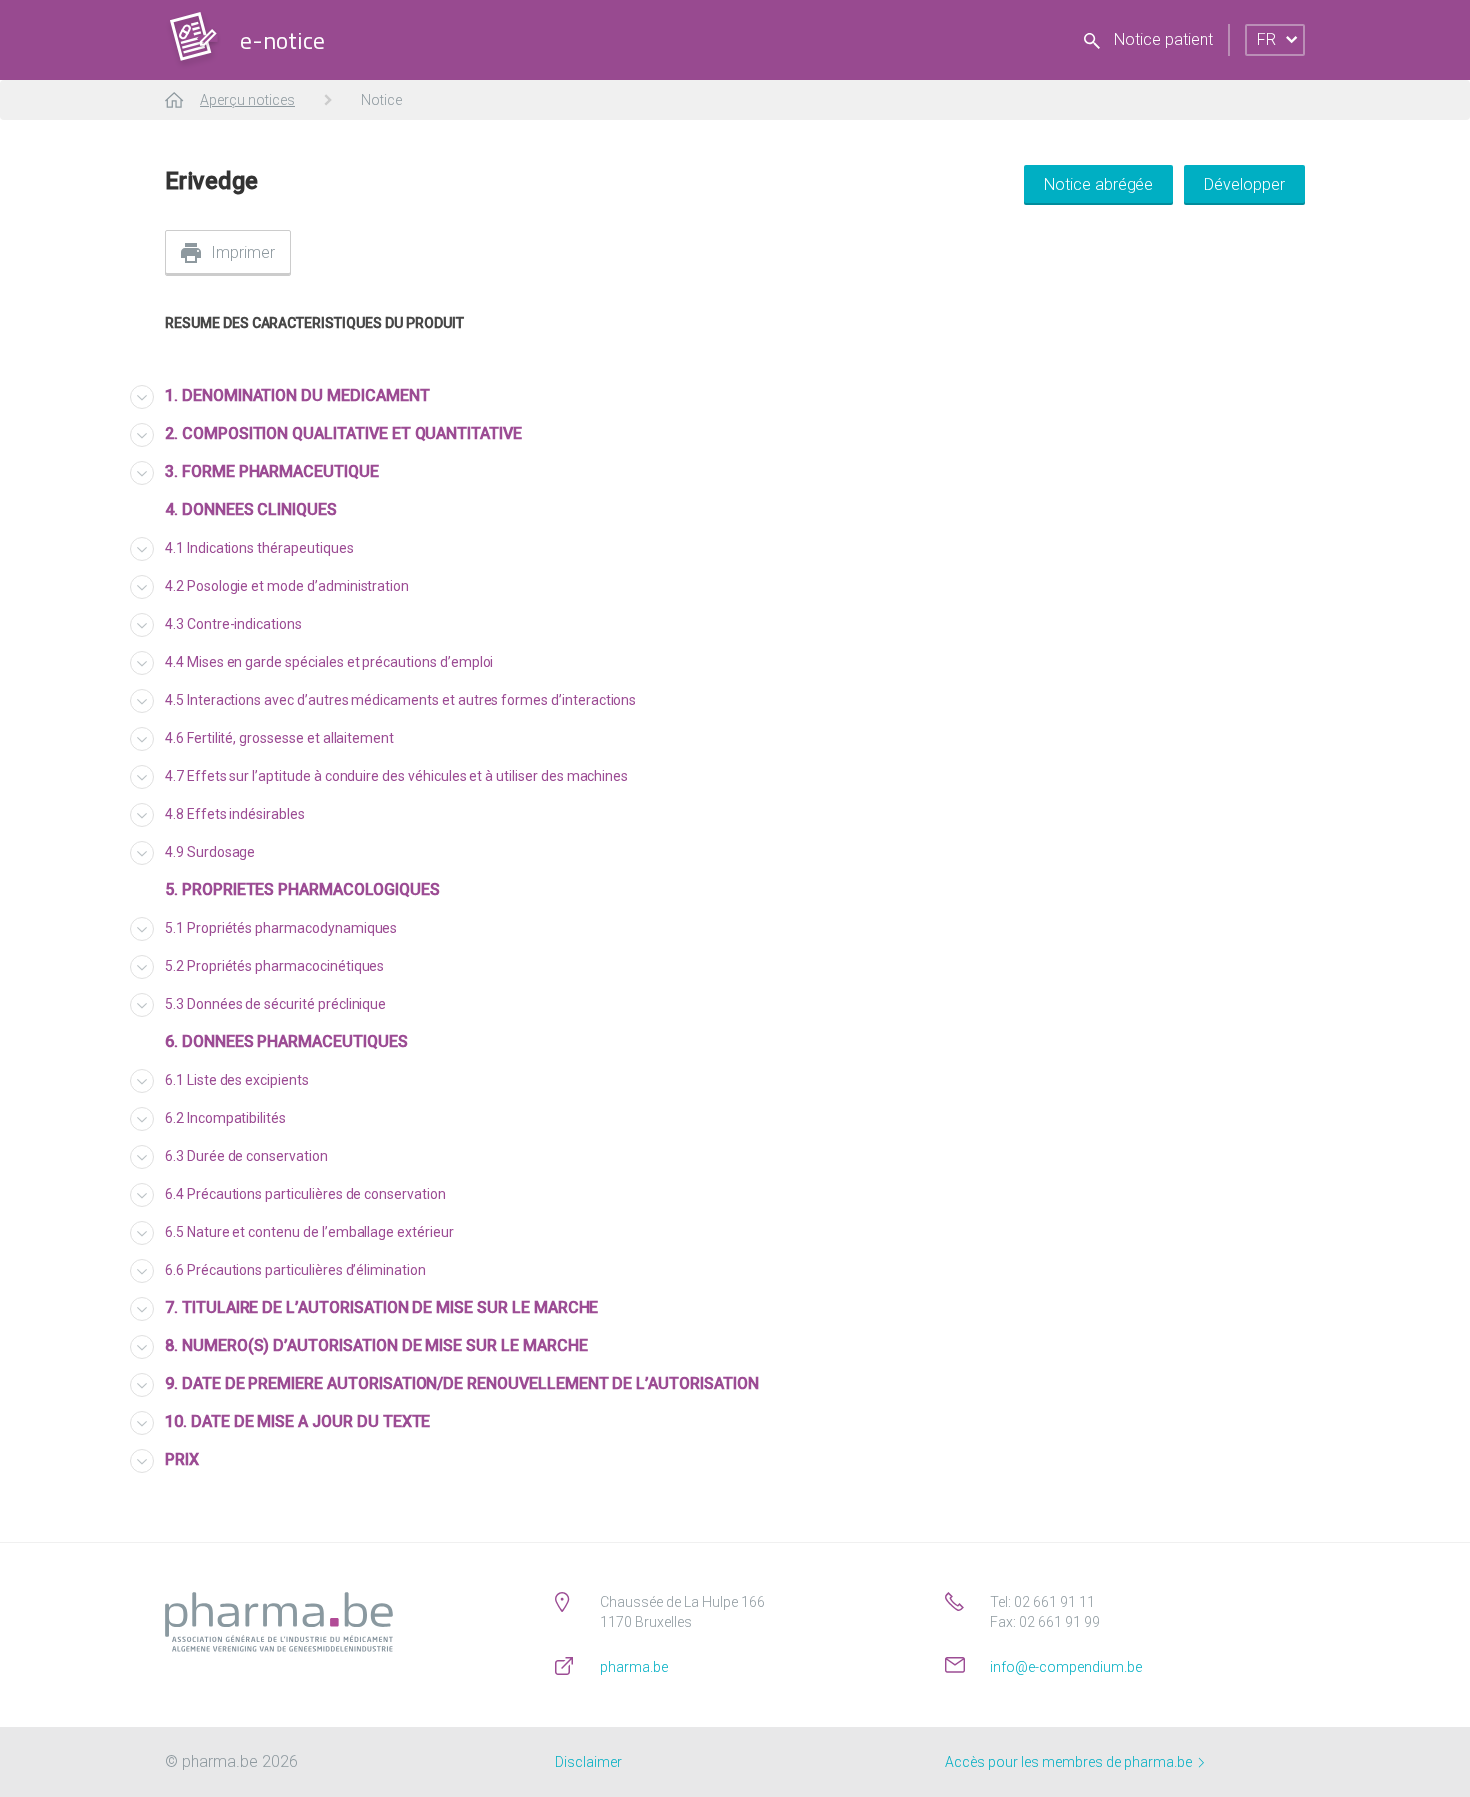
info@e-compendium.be (1066, 1667)
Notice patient (1161, 39)
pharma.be (634, 1667)
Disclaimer (588, 1762)
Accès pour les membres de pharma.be (1070, 1762)
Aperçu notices (247, 100)
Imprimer (243, 252)
